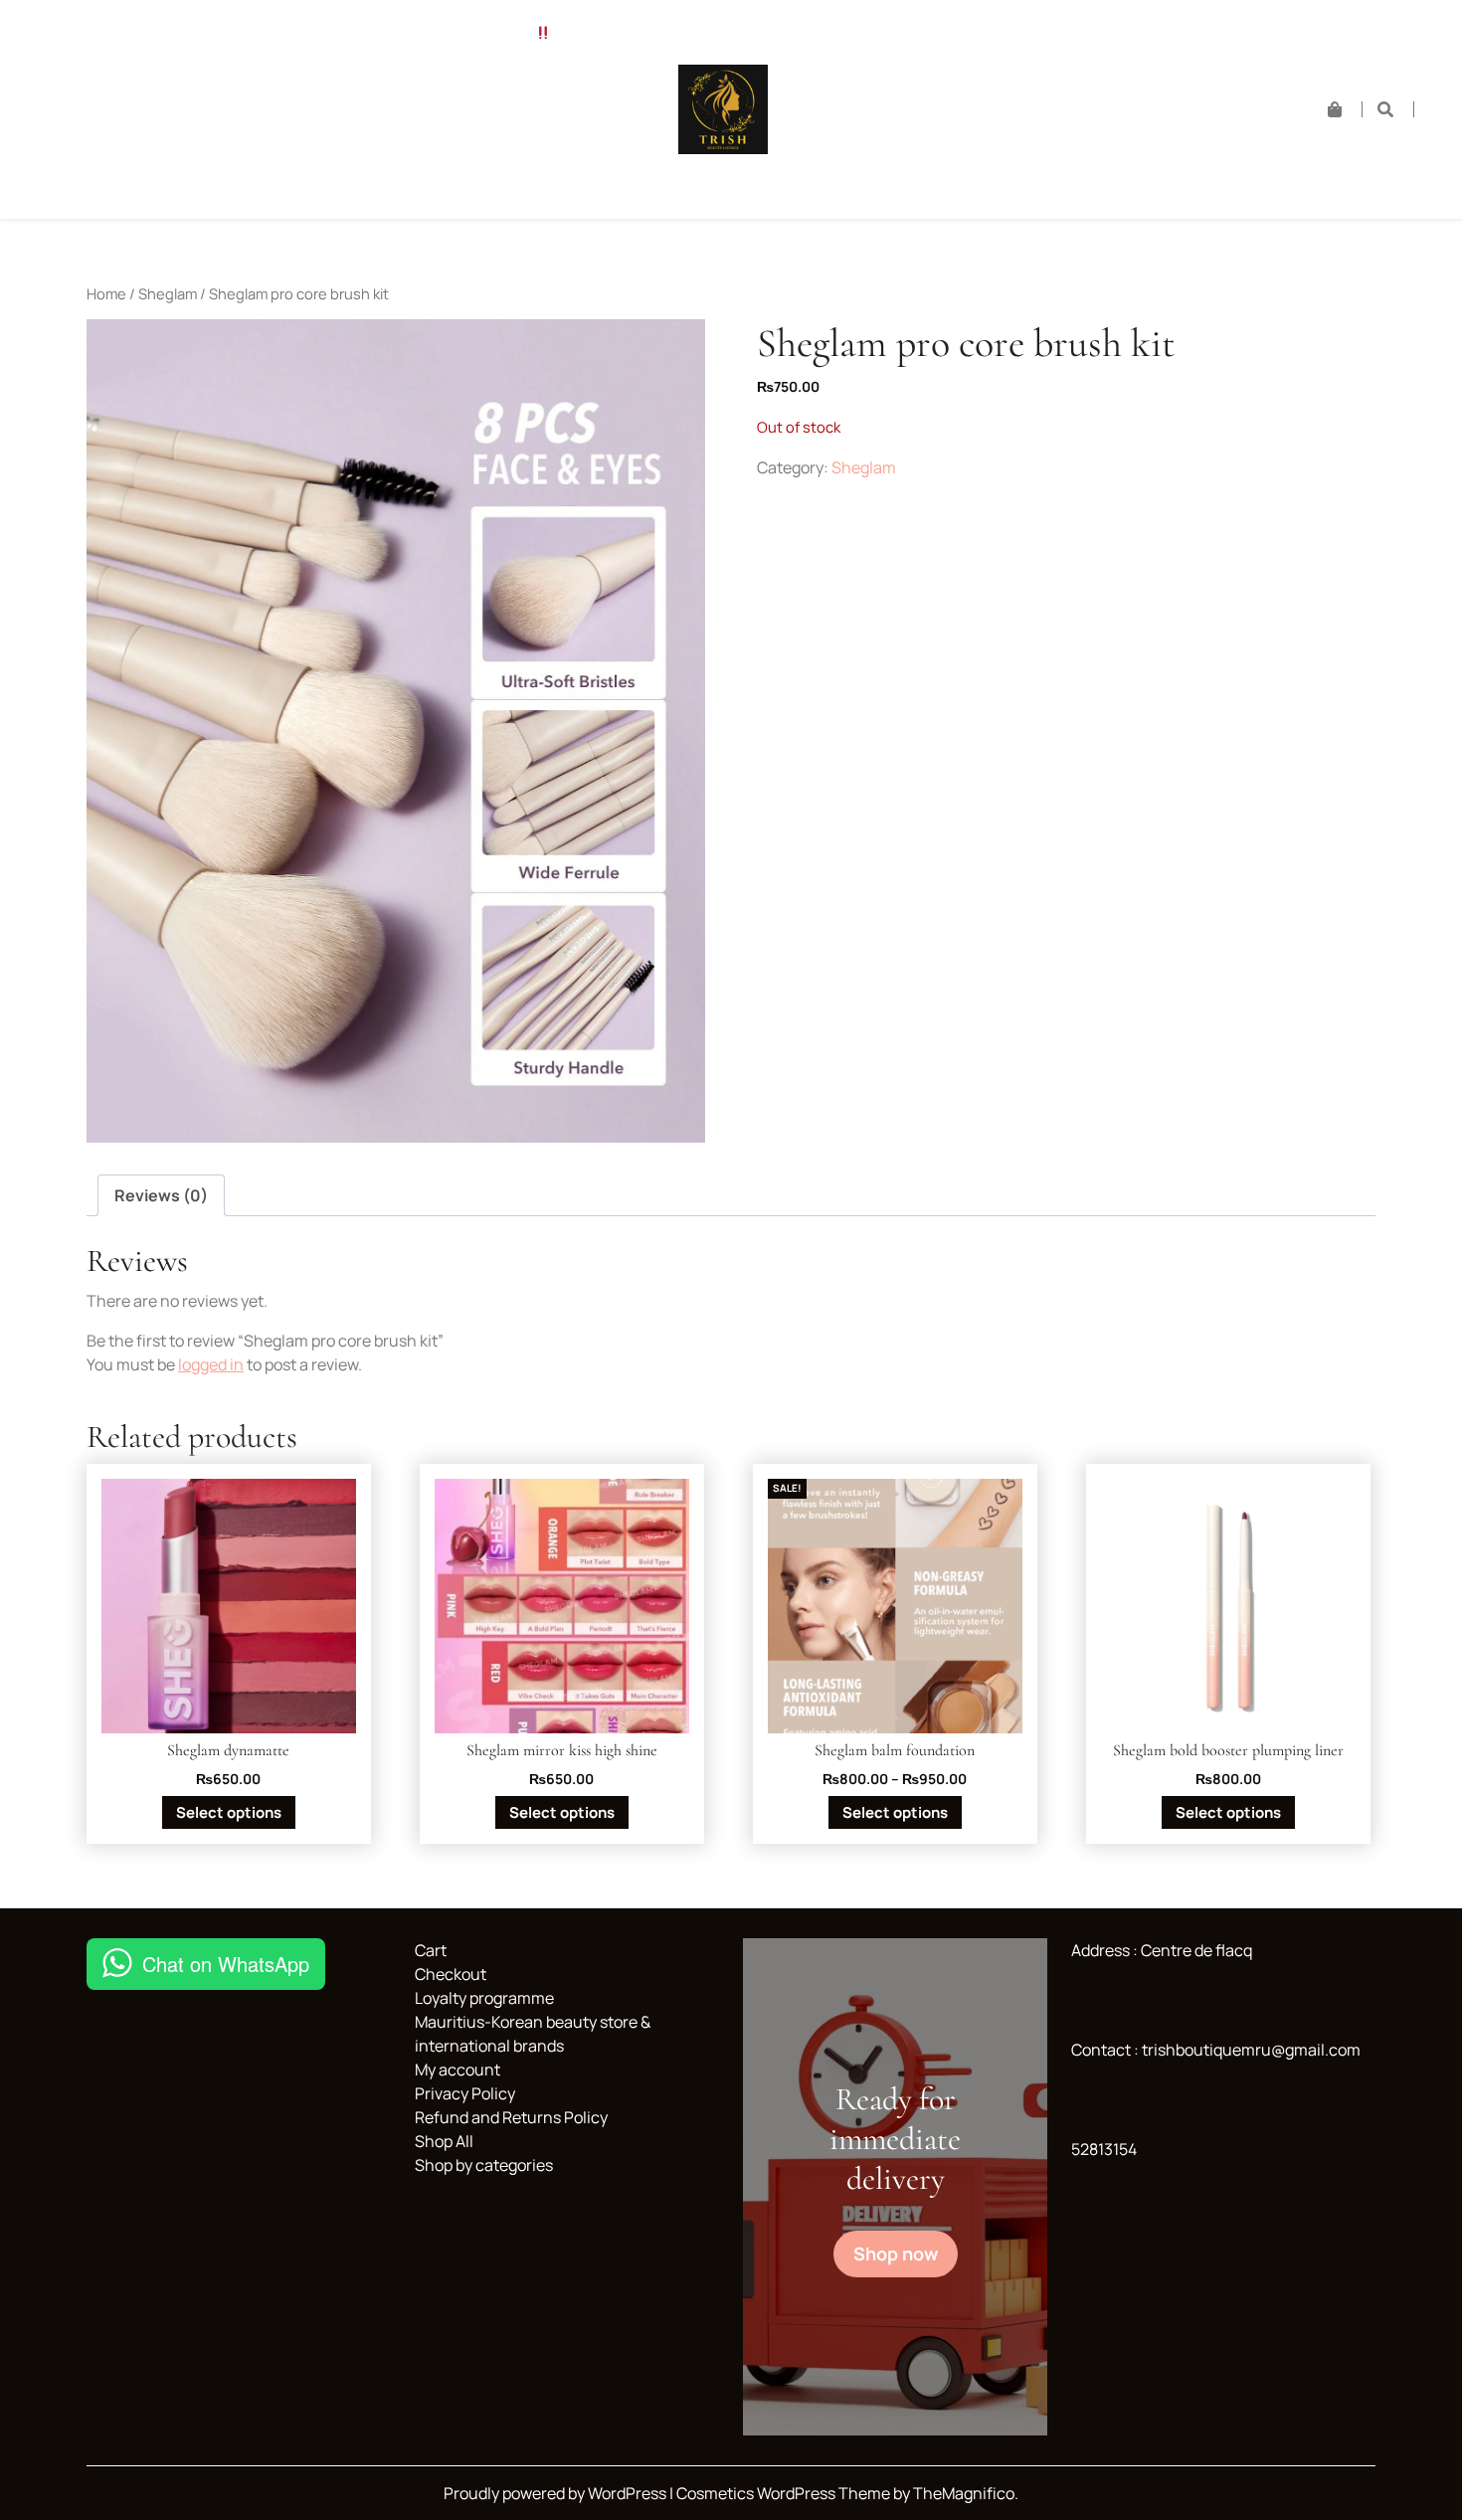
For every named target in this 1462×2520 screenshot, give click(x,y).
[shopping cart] (1345, 109)
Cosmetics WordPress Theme (785, 2493)
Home (120, 33)
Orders (335, 135)
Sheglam (168, 293)
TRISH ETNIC (123, 84)
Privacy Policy (465, 2093)
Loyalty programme (325, 185)
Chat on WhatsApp (226, 1964)
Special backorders (246, 33)
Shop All (382, 33)
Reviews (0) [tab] (161, 1195)
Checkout (239, 135)
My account (457, 2070)
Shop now (896, 2253)
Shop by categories (497, 84)
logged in (211, 1364)
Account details (456, 135)
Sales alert (491, 33)
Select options (229, 1812)
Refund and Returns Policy (295, 84)
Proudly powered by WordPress (556, 2493)
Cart (151, 135)
